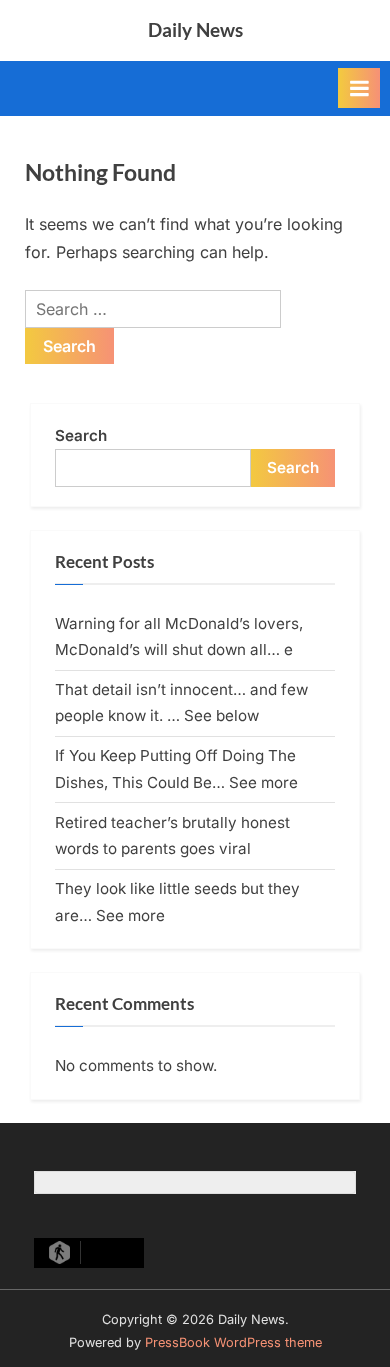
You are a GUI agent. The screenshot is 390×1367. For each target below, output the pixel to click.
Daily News (195, 29)
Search (81, 435)
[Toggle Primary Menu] (359, 88)
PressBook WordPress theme (233, 1342)
